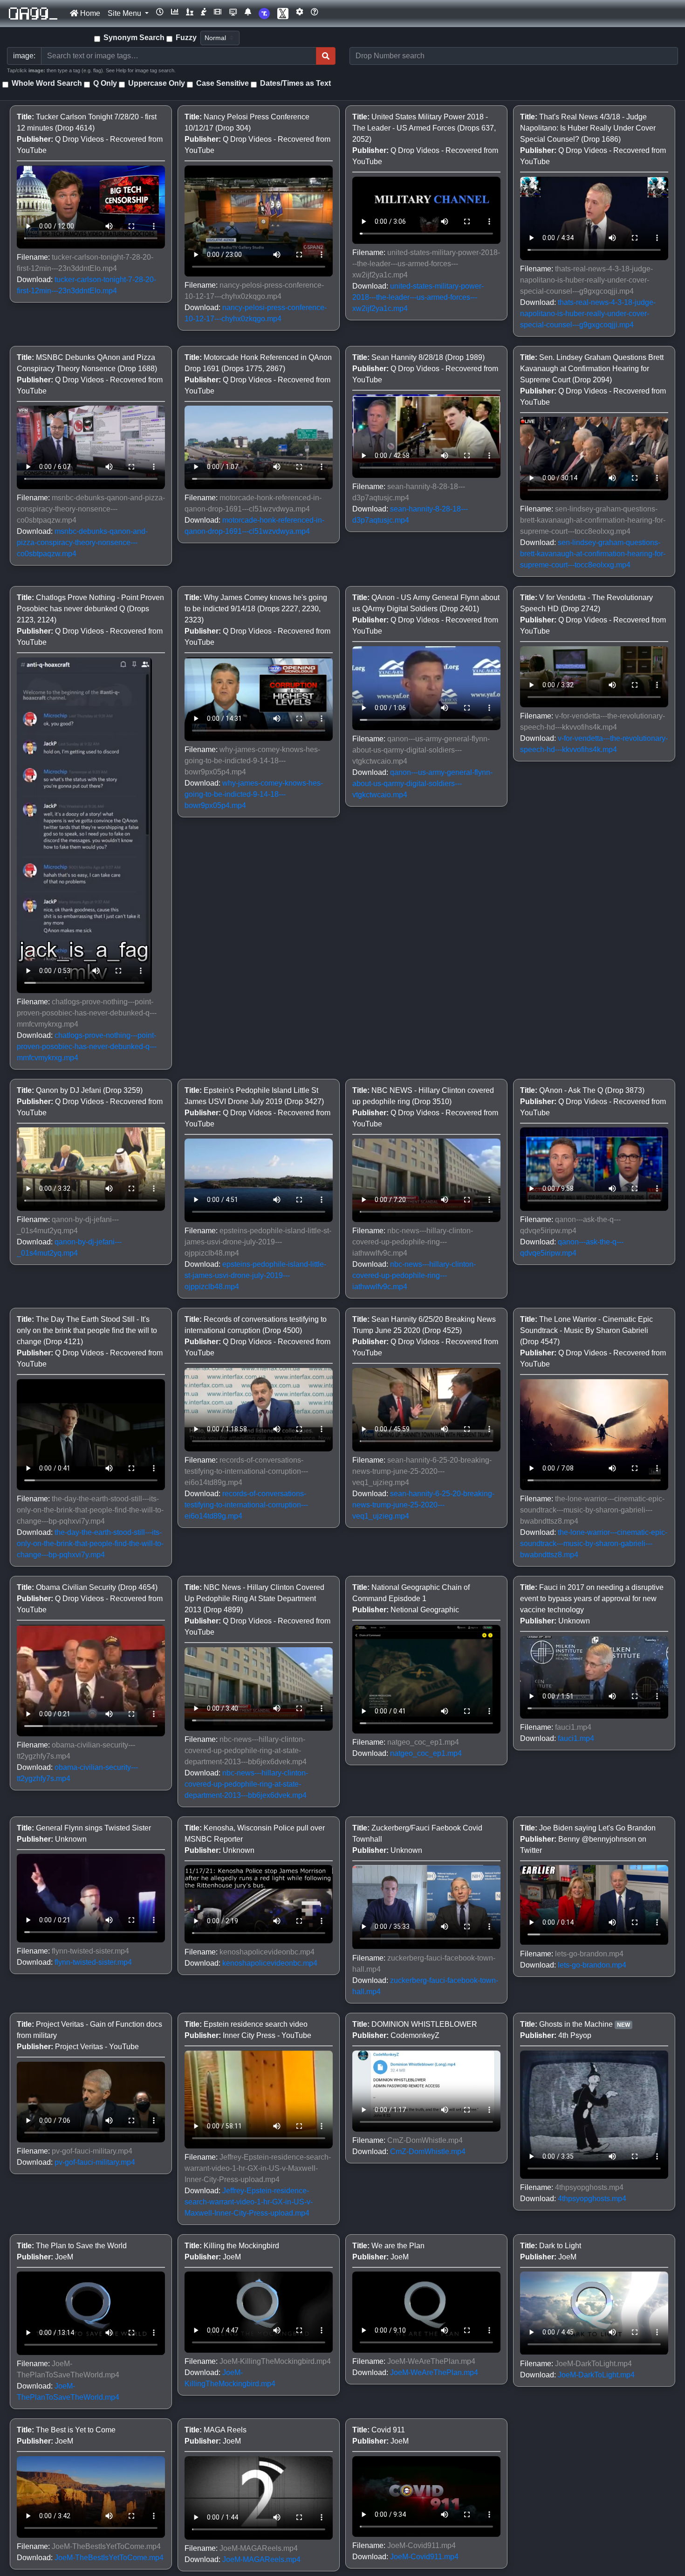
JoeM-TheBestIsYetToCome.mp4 (109, 2558)
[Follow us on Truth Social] (264, 14)
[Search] (326, 56)
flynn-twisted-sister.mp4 (93, 1962)
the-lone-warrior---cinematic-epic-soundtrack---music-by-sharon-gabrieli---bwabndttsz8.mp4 (594, 1544)
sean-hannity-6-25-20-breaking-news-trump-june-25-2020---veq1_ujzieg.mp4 (423, 1505)
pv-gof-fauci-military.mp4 (95, 2162)
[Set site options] (300, 12)
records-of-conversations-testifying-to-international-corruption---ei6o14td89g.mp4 (246, 1505)
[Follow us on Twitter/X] (283, 14)
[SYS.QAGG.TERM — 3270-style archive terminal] (233, 12)
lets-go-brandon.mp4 (592, 1965)
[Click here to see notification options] (248, 12)
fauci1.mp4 (576, 1738)
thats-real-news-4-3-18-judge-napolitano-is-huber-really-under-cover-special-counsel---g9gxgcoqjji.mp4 (588, 314)
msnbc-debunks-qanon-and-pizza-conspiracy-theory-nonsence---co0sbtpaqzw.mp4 (82, 542)
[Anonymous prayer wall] (204, 12)
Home (89, 13)
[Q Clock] (160, 12)
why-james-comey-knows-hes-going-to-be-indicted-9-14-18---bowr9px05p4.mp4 (254, 794)
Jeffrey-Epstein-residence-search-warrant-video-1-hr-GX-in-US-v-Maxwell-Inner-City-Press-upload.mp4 (249, 2202)
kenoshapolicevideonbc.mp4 (270, 1963)
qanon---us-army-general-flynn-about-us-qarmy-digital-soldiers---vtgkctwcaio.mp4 (422, 784)
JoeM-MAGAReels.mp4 (261, 2559)
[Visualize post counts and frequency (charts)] (175, 12)
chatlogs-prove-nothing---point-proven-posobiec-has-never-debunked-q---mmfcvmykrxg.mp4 (87, 1046)
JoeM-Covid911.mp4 (424, 2557)
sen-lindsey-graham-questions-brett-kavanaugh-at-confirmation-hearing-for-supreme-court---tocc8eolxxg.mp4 (593, 554)
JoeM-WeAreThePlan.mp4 (434, 2372)
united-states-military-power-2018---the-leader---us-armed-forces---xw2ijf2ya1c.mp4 (418, 297)
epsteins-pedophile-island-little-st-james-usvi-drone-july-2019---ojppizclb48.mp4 (255, 1275)
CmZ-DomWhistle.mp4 (428, 2151)
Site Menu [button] (125, 13)
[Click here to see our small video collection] (218, 12)
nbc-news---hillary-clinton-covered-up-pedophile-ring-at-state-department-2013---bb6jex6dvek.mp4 (246, 1784)
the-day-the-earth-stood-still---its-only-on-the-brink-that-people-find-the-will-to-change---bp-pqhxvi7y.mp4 (90, 1544)
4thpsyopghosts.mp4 (592, 2199)
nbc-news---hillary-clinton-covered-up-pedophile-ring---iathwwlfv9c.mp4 (414, 1275)
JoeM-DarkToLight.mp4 (596, 2375)
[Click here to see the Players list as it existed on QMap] (190, 12)
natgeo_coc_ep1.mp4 (426, 1753)
